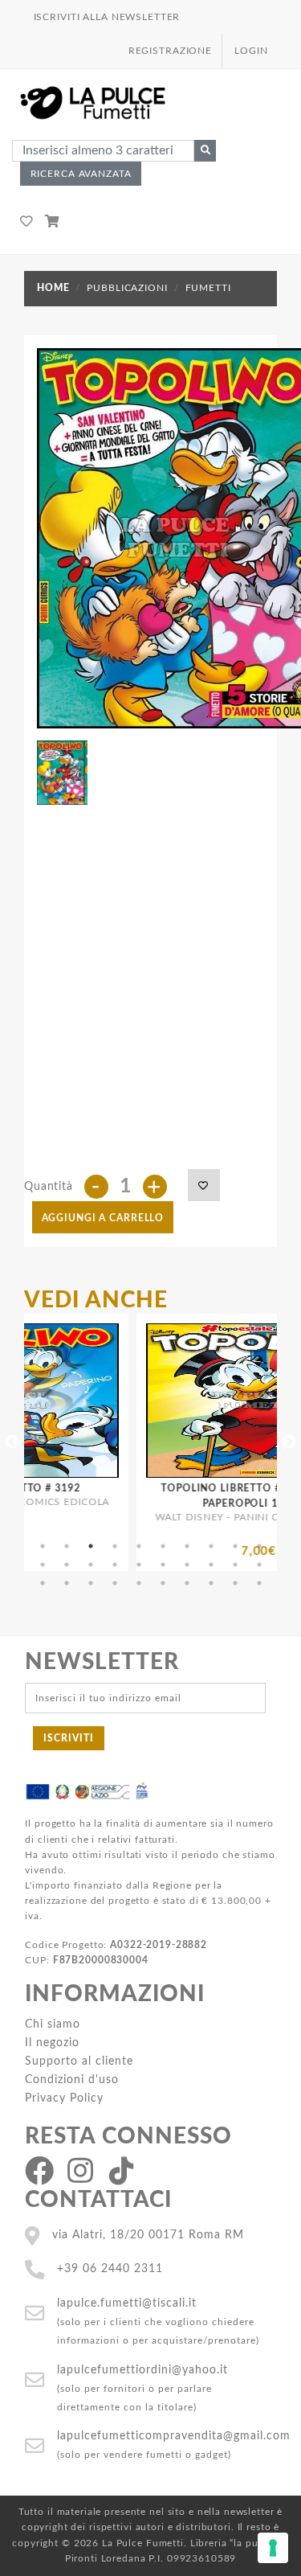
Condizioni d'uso (72, 2080)
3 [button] (91, 1546)
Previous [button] (12, 1442)
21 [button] (43, 1583)
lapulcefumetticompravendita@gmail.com (174, 2436)
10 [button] (259, 1546)
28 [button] (211, 1583)
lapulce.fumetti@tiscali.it (127, 2303)
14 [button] (115, 1565)
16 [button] (163, 1565)
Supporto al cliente (79, 2061)
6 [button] (163, 1546)
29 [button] (235, 1583)
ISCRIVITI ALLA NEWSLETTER (107, 17)
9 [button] (235, 1546)
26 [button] (163, 1583)
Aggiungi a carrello (103, 1218)
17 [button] (187, 1565)
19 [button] (235, 1565)
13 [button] (91, 1565)
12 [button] (67, 1565)
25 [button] (139, 1583)
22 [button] (67, 1583)
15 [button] (139, 1565)
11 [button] (43, 1565)
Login (251, 51)
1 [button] (43, 1546)
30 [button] (259, 1583)
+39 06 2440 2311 (110, 2268)
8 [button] (211, 1546)
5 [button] (139, 1546)
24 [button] (115, 1583)
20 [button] (259, 1565)
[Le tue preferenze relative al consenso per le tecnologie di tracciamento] (273, 2548)
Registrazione (170, 51)
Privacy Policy (64, 2098)
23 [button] (91, 1583)
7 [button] (187, 1546)
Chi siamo (53, 2024)
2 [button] (67, 1546)
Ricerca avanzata (81, 174)
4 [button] (115, 1546)
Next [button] (289, 1442)
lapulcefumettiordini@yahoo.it (142, 2370)
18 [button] (211, 1565)
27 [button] (187, 1583)
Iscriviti (69, 1738)
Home (53, 288)
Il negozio (52, 2043)
